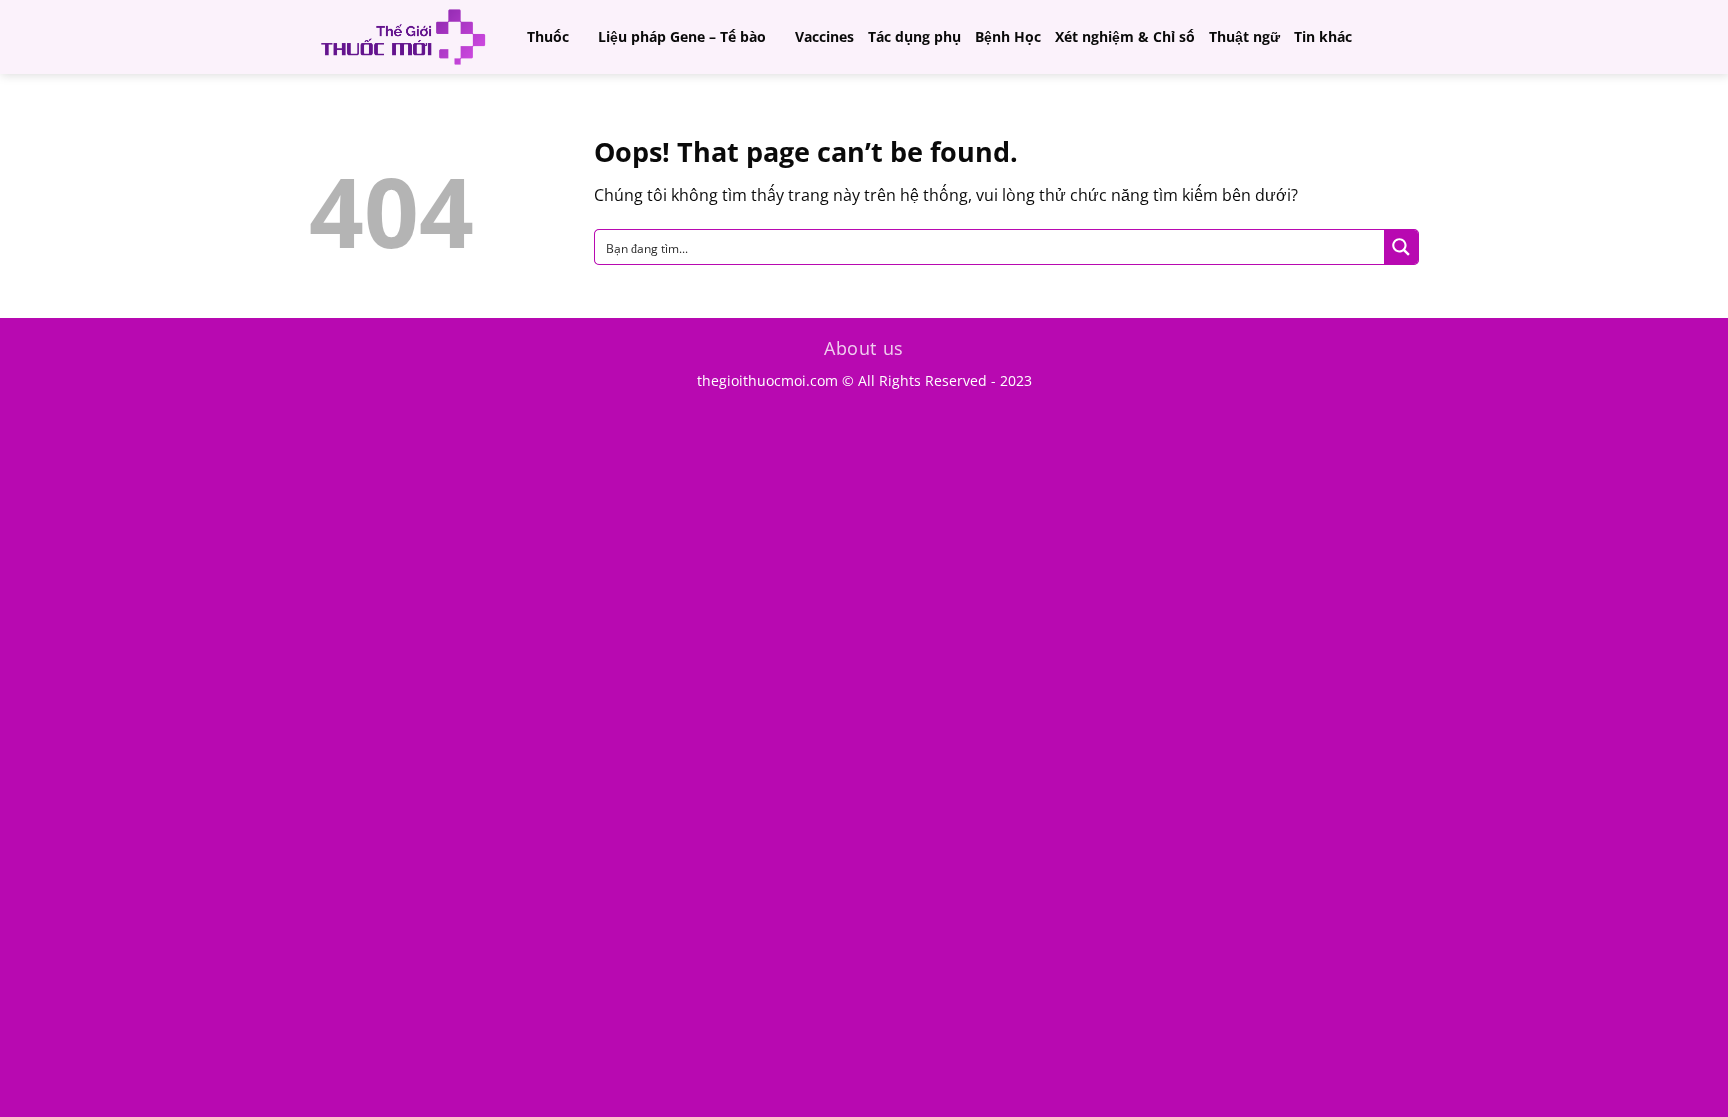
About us (864, 348)
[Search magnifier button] (1401, 247)
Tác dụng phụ (914, 36)
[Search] (1409, 36)
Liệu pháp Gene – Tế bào (682, 36)
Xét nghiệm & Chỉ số (1125, 36)
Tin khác (1323, 36)
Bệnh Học (1008, 36)
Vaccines (824, 36)
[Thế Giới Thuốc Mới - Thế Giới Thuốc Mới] (403, 37)
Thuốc (548, 36)
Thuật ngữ (1244, 36)
